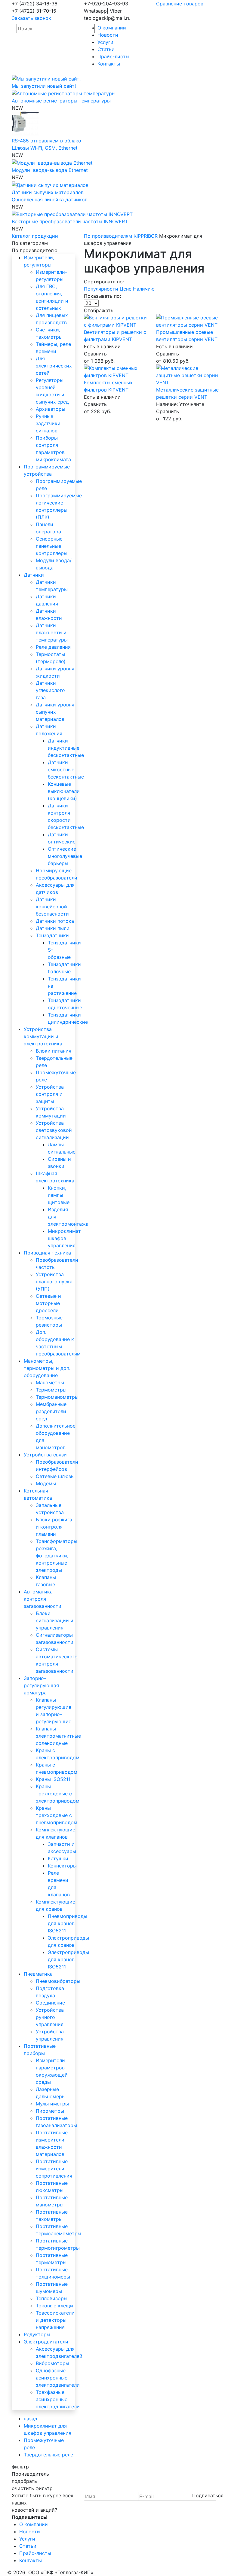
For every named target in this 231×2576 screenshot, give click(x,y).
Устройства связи (45, 1455)
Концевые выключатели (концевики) (64, 791)
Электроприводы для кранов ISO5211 (68, 1959)
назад (31, 2419)
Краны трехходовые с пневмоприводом (57, 1815)
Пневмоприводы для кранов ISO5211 (68, 1923)
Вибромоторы (52, 2363)
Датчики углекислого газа (50, 690)
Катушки (58, 1858)
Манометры (50, 1383)
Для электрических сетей (54, 366)
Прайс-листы (113, 56)
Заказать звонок (31, 18)
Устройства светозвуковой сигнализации (54, 1130)
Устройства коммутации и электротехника (43, 1036)
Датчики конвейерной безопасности (52, 907)
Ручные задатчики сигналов (48, 423)
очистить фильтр (32, 2488)
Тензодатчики (52, 935)
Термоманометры (57, 1397)
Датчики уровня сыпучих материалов (55, 712)
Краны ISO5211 (53, 1779)
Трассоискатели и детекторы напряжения (55, 2320)
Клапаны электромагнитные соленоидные (58, 1736)
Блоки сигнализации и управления (55, 1620)
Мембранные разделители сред (51, 1411)
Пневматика (38, 1974)
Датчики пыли (53, 928)
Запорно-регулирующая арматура (41, 1685)
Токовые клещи (54, 2306)
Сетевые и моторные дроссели (48, 1303)
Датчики (34, 575)
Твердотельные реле (48, 2455)
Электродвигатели (46, 2342)
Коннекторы (62, 1866)
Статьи (106, 49)
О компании (112, 28)
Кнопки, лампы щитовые (59, 1195)
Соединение (50, 2003)
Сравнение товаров (180, 4)
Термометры (51, 1390)
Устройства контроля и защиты (50, 1094)
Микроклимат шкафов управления (64, 1238)
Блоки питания (54, 1051)
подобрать (24, 2481)
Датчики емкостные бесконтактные (66, 770)
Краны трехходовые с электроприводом (58, 1794)
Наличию (144, 289)
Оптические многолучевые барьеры (65, 856)
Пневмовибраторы (58, 1981)
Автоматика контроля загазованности (43, 1599)
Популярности (102, 289)
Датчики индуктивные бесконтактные (66, 748)
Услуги (105, 42)
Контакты (109, 64)
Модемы (46, 1483)
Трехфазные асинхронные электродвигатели (58, 2399)
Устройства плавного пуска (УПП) (54, 1282)
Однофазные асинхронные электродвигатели (58, 2378)
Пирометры (50, 2111)
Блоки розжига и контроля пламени (54, 1527)
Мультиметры (52, 2104)
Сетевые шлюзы (55, 1476)
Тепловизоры (52, 2298)
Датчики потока (55, 921)
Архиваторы (51, 409)
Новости (108, 35)
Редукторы (37, 2334)
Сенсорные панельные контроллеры (52, 546)
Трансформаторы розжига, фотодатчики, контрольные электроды (57, 1556)
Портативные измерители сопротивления (54, 2169)
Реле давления (53, 647)
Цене (126, 289)
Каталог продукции (35, 236)
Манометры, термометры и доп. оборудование (47, 1368)
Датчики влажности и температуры (52, 633)
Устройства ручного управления (50, 2017)
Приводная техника (47, 1253)
